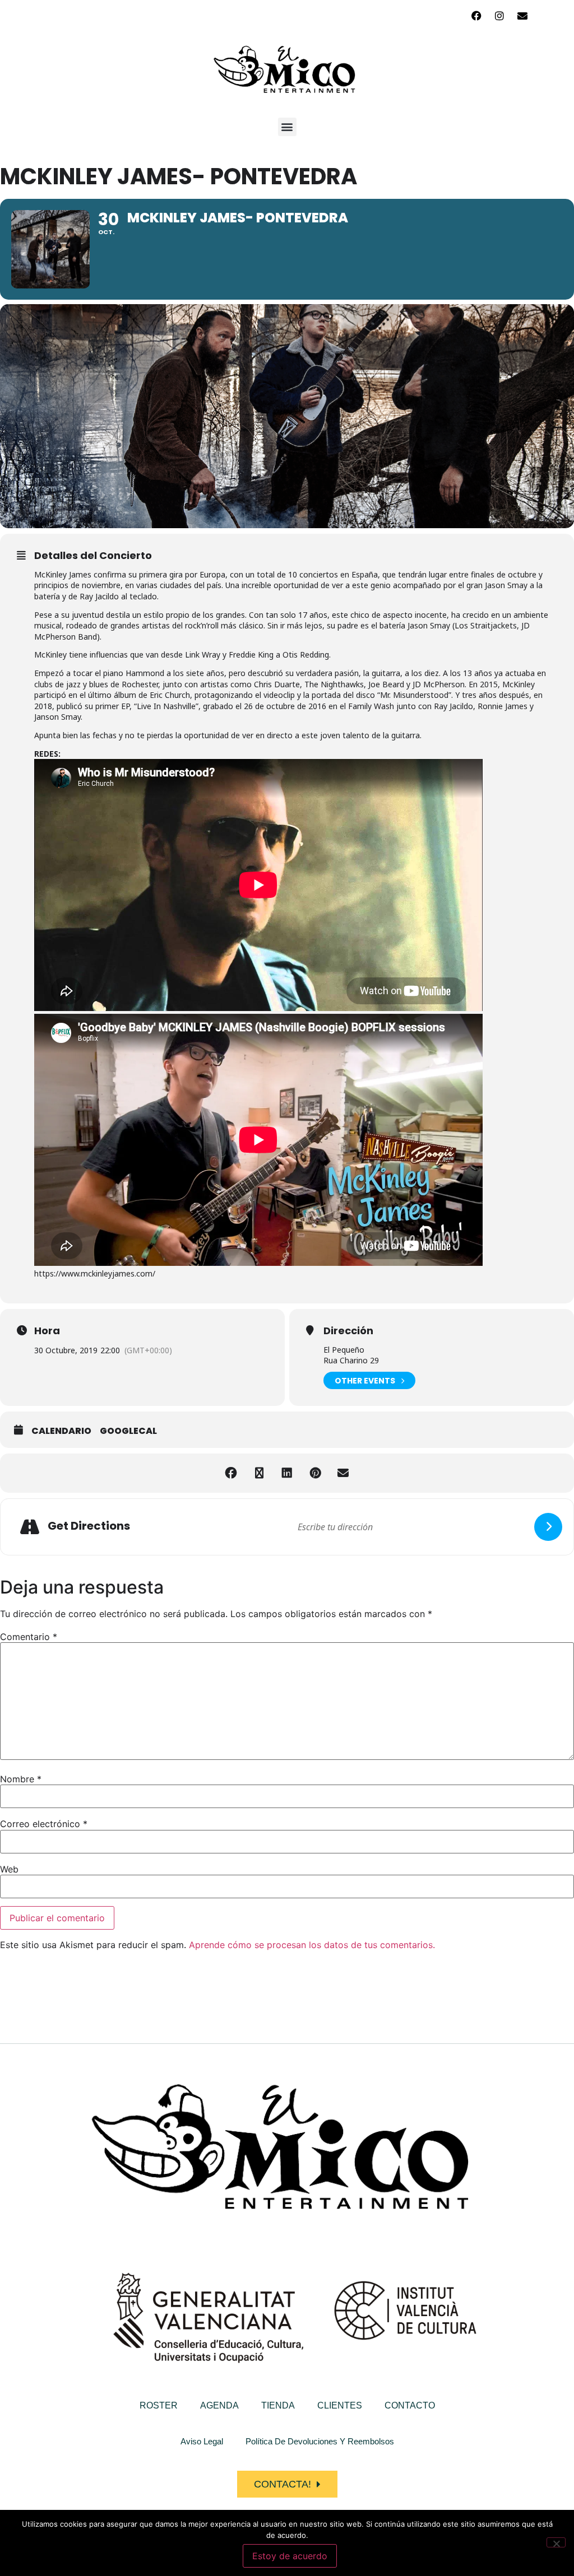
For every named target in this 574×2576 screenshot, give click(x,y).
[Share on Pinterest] (315, 1473)
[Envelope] (522, 16)
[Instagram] (499, 16)
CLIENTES (340, 2405)
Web (9, 1869)
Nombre (21, 1779)
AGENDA (219, 2405)
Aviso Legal (202, 2441)
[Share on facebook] (231, 1473)
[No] (556, 2542)
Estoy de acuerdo (290, 2556)
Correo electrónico (44, 1824)
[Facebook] (476, 16)
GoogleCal (128, 1431)
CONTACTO (410, 2405)
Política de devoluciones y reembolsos (320, 2441)
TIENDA (278, 2405)
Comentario (29, 1637)
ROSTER (159, 2405)
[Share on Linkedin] (287, 1473)
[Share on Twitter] (259, 1473)
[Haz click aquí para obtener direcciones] (548, 1527)
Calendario (61, 1431)
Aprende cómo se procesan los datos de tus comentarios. (312, 1945)
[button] (287, 127)
